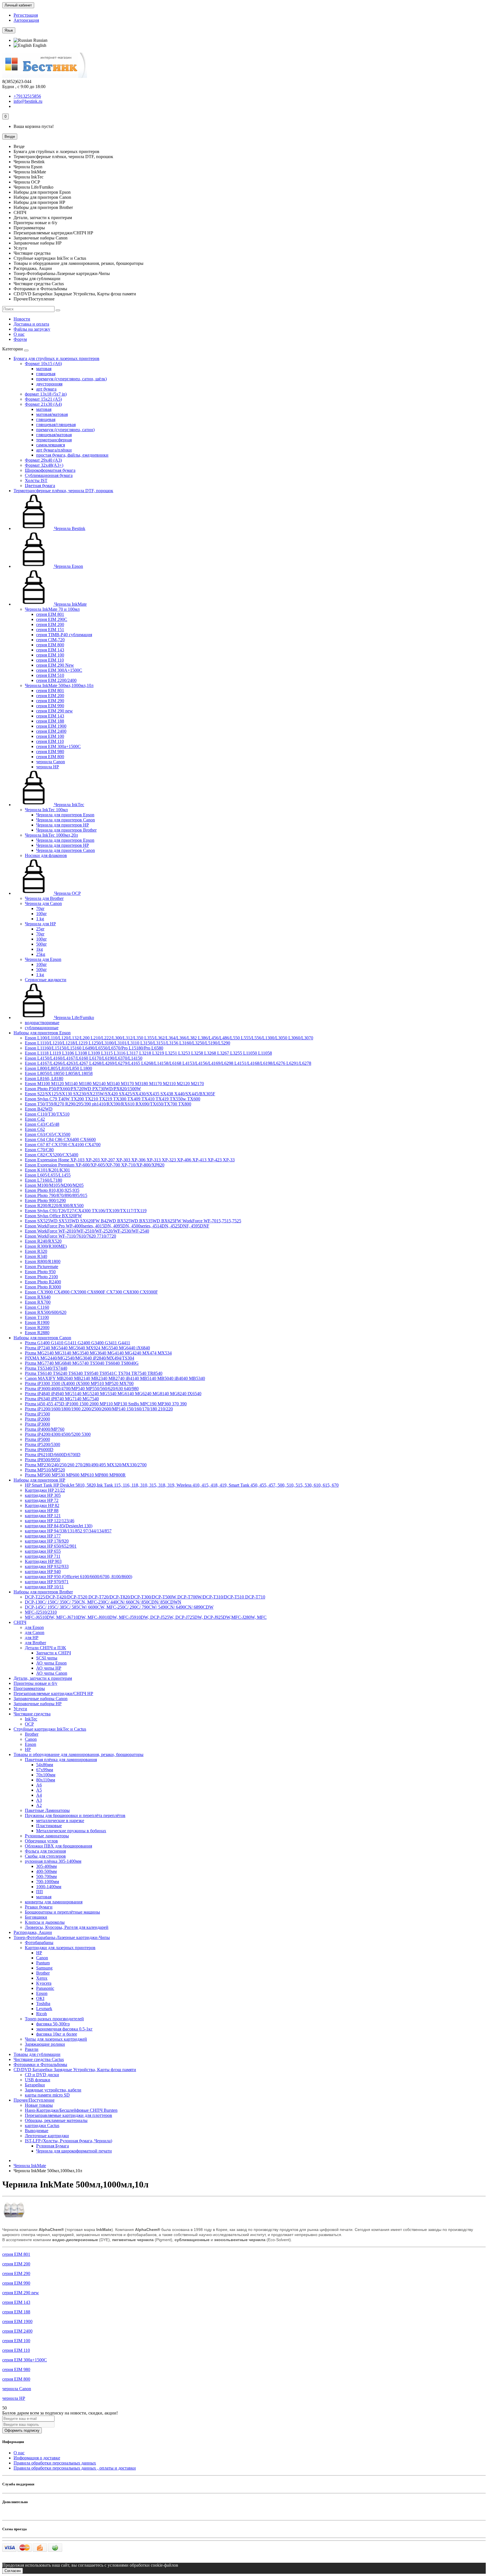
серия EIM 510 (50, 675)
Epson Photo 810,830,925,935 (52, 1190)
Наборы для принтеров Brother (43, 1592)
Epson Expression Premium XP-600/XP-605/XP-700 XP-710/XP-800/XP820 (95, 1165)
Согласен (13, 2571)
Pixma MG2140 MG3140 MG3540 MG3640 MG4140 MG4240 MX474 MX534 (98, 1353)
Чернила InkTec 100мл (46, 810)
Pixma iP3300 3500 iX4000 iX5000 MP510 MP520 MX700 (79, 1383)
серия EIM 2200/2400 (56, 680)
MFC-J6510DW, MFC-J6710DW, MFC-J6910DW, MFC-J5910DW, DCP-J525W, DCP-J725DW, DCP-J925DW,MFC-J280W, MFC (146, 1617)
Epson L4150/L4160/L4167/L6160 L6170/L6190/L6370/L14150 (84, 1058)
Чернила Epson (68, 566)
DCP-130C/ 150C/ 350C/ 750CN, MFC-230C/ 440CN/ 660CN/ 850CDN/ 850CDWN (103, 1602)
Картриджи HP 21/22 (45, 1490)
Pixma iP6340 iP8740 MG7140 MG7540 (62, 1399)
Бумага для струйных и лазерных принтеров (56, 358)
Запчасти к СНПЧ (54, 1653)
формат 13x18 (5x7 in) (46, 394)
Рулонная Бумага (53, 2146)
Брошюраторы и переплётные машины (62, 1912)
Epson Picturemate (42, 1267)
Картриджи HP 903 (43, 1561)
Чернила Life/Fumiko (74, 1017)
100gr (41, 914)
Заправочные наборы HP (38, 1704)
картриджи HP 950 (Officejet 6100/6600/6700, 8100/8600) (79, 1577)
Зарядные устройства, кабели (53, 2090)
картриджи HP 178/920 (47, 1541)
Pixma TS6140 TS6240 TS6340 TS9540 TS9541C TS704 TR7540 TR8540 (94, 1373)
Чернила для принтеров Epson (65, 815)
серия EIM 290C (52, 619)
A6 (39, 1785)
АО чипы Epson (51, 1663)
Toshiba (43, 2004)
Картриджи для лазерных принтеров (60, 1948)
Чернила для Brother (44, 898)
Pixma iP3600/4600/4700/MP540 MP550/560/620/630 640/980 (82, 1389)
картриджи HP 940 (43, 1571)
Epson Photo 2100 (41, 1277)
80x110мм (46, 1780)
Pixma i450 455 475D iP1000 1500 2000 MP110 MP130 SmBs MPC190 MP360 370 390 (106, 1404)
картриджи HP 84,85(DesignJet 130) (59, 1526)
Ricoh (42, 2014)
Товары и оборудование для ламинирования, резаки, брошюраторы (79, 1754)
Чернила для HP (40, 924)
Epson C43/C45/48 (42, 1124)
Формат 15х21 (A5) (43, 399)
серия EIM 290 (50, 701)
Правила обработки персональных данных (55, 2463)
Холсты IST (36, 480)
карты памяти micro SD (47, 2095)
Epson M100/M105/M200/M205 (54, 1185)
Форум (20, 339)
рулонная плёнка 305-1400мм (53, 1861)
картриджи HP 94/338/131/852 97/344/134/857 (68, 1531)
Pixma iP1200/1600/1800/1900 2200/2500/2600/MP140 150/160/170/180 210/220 (99, 1409)
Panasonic (45, 1988)
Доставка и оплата (31, 324)
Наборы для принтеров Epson (42, 1033)
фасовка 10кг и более (57, 2034)
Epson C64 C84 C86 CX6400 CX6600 (60, 1139)
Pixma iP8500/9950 (43, 1460)
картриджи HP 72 (42, 1500)
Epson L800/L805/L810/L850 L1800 (58, 1068)
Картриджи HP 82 (42, 1505)
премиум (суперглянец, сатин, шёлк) (71, 379)
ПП (40, 1892)
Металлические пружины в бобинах (71, 1831)
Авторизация (26, 20)
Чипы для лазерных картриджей (56, 2039)
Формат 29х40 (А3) (43, 460)
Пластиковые (49, 1826)
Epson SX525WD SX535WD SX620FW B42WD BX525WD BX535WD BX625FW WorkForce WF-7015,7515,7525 (133, 1221)
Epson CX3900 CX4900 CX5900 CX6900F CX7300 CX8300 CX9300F (91, 1292)
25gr (40, 929)
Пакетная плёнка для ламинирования (61, 1760)
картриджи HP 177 (43, 1536)
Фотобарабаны (39, 1943)
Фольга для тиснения (45, 1851)
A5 (39, 1790)
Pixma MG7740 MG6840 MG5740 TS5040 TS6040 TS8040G (82, 1363)
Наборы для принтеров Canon (42, 1338)
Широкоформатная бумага (50, 470)
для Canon (35, 1632)
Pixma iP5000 (37, 1439)
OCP (29, 1724)
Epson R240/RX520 (43, 1241)
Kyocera (44, 1983)
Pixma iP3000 (37, 1424)
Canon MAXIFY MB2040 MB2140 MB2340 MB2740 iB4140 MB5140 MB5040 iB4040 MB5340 (115, 1378)
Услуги (20, 1709)
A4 (39, 1795)
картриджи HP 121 (43, 1516)
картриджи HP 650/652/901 (51, 1546)
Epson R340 (36, 1256)
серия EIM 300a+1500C (58, 746)
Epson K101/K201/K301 (47, 1170)
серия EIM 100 (50, 655)
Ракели (32, 2049)
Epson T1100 (37, 1317)
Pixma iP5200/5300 (43, 1444)
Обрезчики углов (41, 1841)
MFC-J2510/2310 (41, 1612)
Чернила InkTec (69, 805)
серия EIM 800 (50, 645)
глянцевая (46, 374)
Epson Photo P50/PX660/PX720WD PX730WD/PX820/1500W (83, 1089)
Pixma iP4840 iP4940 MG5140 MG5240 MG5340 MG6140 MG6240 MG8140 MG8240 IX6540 (113, 1394)
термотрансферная (54, 440)
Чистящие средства (32, 1714)
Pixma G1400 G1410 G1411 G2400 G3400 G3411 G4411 (78, 1343)
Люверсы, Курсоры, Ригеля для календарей (67, 1927)
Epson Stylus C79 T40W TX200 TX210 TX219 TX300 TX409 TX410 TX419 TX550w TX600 (113, 1099)
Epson (30, 1744)
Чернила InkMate (70, 604)
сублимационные (42, 1028)
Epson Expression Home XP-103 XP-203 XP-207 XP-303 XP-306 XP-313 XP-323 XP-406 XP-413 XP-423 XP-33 (130, 1160)
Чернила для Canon (43, 903)
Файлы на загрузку (32, 329)
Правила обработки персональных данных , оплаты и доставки (75, 2468)
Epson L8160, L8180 (44, 1078)
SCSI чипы (47, 1658)
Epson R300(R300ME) (46, 1246)
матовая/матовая (52, 414)
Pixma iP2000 (37, 1419)
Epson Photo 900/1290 (45, 1200)
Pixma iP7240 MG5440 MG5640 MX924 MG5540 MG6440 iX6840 (87, 1348)
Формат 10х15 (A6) (43, 364)
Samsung (44, 1968)
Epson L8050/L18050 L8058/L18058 (59, 1073)
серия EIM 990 (50, 706)
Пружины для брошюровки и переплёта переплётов (75, 1815)
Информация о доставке (37, 2458)
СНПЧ (20, 1622)
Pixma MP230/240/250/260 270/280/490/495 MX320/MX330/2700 (86, 1465)
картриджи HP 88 (42, 1511)
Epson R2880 (37, 1333)
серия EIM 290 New (55, 665)
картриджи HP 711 (43, 1556)
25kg (41, 954)
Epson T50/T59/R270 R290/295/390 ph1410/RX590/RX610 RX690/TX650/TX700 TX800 (108, 1104)
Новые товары (39, 2105)
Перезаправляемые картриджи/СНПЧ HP (53, 1693)
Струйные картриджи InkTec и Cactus (50, 1729)
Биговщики (36, 1917)
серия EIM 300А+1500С (59, 670)
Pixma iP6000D (39, 1450)
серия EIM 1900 (51, 726)
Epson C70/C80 (39, 1150)
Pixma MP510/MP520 (45, 1470)
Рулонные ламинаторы (47, 1836)
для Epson (34, 1627)
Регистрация (26, 15)
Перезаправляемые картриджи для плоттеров (68, 2115)
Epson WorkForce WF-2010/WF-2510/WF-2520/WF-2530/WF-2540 (87, 1231)
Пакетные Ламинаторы (47, 1810)
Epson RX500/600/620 (46, 1312)
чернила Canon (51, 762)
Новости (22, 319)
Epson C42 (35, 1119)
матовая (44, 369)
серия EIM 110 (50, 660)
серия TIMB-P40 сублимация (64, 635)
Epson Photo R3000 (43, 1287)
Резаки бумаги (39, 1907)
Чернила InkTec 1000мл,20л (51, 835)
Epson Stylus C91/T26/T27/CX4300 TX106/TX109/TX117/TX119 (86, 1211)
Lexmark (44, 2009)
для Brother (35, 1643)
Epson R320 (36, 1251)
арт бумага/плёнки (54, 450)
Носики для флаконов (46, 855)
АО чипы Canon (52, 1673)
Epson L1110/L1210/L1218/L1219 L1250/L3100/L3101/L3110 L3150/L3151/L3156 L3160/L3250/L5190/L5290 (128, 1043)
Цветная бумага (40, 486)
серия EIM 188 (50, 721)
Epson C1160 (37, 1307)
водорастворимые (42, 1023)
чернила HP (48, 767)
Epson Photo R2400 (43, 1282)
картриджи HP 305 (43, 1495)
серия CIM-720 (50, 640)
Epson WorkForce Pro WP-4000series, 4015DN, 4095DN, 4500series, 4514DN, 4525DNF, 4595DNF (117, 1226)
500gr (41, 944)
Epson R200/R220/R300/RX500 (54, 1206)
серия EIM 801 (50, 614)
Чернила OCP (67, 893)
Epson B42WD (39, 1109)
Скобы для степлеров (45, 1856)
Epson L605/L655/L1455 (48, 1175)
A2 (39, 1805)
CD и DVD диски (42, 2075)
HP (28, 1749)
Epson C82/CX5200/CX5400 (52, 1155)
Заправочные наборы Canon (41, 1699)
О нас (19, 334)
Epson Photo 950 (40, 1272)
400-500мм (46, 1871)
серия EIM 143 (50, 650)
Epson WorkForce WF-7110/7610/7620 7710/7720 (70, 1236)
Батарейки (35, 2085)
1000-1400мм (49, 1887)
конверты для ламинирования (54, 1902)
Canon (31, 1739)
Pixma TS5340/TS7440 (46, 1368)
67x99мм (45, 1770)
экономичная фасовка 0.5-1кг (64, 2029)
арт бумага (46, 389)
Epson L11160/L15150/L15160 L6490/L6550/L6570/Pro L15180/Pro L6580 (94, 1048)
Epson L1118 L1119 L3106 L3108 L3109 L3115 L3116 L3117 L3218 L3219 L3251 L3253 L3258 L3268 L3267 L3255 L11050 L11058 (148, 1053)
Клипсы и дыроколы (45, 1922)
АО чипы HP (49, 1668)
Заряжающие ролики (45, 2044)
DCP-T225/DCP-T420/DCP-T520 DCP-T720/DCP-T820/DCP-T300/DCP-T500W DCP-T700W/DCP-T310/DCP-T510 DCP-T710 (145, 1597)
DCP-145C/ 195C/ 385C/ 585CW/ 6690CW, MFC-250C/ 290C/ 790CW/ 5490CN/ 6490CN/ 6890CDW (119, 1607)
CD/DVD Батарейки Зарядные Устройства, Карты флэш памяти (75, 2070)
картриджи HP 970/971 (47, 1582)
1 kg (40, 919)
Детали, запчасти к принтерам (43, 1678)
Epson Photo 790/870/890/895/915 (56, 1195)
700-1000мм (48, 1882)
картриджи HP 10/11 (44, 1587)
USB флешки (38, 2080)
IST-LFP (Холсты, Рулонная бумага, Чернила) (68, 2141)
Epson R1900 (37, 1322)
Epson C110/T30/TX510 (47, 1114)
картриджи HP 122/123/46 (50, 1521)
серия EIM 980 (50, 752)
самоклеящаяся (51, 445)
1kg (40, 949)
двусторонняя (49, 384)
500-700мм (46, 1876)
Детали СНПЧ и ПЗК (45, 1648)
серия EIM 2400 (51, 731)
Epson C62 (35, 1129)
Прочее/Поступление (34, 2100)
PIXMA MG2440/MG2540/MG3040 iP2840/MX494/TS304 (79, 1358)
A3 (39, 1800)
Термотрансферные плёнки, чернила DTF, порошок (63, 491)
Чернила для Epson (43, 959)
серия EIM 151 (50, 630)
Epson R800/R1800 (43, 1261)
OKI (40, 1998)
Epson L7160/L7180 (43, 1180)
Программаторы (29, 1688)
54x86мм (45, 1765)
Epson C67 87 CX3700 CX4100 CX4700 (63, 1145)
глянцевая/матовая (54, 435)
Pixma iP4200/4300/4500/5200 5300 (58, 1434)
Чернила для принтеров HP (63, 825)
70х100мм (46, 1775)
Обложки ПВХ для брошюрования (58, 1846)
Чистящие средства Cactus (39, 2059)
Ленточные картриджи (47, 2136)
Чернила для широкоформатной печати (74, 2151)
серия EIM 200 (50, 624)
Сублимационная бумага (49, 475)
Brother (32, 1734)
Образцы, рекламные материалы (56, 2120)
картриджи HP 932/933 (47, 1566)
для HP (32, 1638)
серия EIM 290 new (55, 711)
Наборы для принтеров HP (39, 1480)
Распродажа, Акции (33, 1932)
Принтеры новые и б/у (35, 1683)
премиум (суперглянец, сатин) (65, 430)
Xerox (42, 1978)
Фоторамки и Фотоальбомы (40, 2064)
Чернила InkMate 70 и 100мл (52, 609)
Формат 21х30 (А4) (43, 404)
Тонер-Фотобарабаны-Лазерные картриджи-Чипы (62, 1937)
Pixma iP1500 (37, 1414)
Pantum (43, 1963)
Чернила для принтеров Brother (66, 830)
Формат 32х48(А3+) (44, 465)
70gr (40, 909)
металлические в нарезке (60, 1821)
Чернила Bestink (69, 528)
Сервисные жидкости (46, 980)
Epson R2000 (37, 1328)
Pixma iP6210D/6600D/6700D (53, 1455)
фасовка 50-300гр (53, 2024)
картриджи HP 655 (43, 1551)
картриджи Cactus (42, 2125)
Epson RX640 (38, 1297)
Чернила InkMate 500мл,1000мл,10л (59, 685)
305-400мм (46, 1866)
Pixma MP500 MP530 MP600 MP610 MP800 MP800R (75, 1475)
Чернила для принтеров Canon (66, 820)
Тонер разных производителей (54, 2019)
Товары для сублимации (37, 2054)
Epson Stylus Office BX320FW (53, 1216)
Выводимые (37, 2131)
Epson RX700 (38, 1302)
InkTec (31, 1719)
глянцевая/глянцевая (56, 425)
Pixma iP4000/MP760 (45, 1429)
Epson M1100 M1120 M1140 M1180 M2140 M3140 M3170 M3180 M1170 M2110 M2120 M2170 (114, 1084)
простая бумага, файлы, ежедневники (72, 455)
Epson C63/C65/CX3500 (48, 1134)
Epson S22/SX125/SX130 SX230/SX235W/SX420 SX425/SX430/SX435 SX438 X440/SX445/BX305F (120, 1094)
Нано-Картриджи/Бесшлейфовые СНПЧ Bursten (71, 2110)
